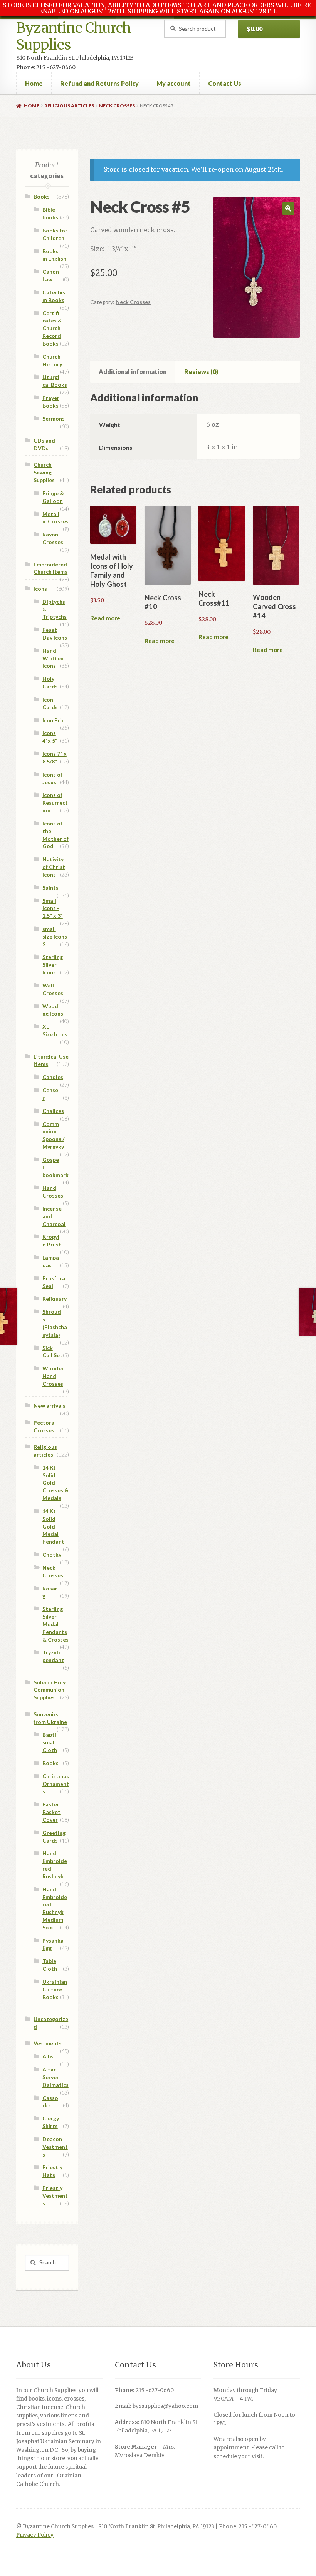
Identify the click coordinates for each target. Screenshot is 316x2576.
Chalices (53, 1111)
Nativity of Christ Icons (54, 867)
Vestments (48, 2043)
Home (34, 83)
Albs (48, 2056)
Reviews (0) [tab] (201, 372)
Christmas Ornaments (56, 1784)
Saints (50, 888)
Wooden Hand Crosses (54, 1376)
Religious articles (69, 106)
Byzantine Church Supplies (74, 36)
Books (42, 196)
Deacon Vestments (55, 2147)
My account (174, 83)
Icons (40, 589)
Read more (105, 618)
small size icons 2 (55, 936)
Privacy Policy (35, 2535)
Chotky (52, 1554)
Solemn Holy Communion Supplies (50, 1690)
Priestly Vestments (55, 2196)
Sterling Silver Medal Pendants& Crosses (55, 1624)
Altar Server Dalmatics (55, 2077)
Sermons (54, 418)
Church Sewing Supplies (44, 472)
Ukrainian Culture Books (55, 1989)
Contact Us (225, 83)
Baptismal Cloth (50, 1742)
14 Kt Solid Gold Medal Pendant (53, 1526)
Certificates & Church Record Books (52, 328)
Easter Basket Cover (51, 1812)
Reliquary (55, 1299)
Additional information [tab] (133, 372)
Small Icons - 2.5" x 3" (53, 908)
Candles (53, 1077)
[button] (288, 209)
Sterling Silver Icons (53, 965)
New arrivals (50, 1406)
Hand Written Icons (53, 658)
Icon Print (55, 720)
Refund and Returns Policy (99, 83)
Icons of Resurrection (55, 803)
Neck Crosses (117, 106)
